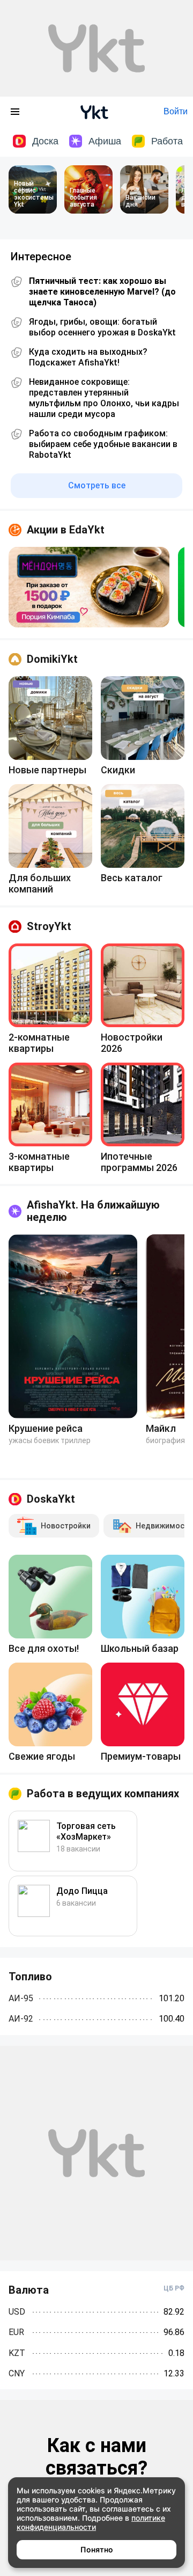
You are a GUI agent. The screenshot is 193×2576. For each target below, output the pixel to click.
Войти (176, 111)
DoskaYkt (51, 1499)
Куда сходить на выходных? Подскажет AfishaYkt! (88, 357)
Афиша (105, 141)
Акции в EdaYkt (66, 530)
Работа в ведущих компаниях (103, 1794)
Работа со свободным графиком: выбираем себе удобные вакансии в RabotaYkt (103, 444)
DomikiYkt (52, 659)
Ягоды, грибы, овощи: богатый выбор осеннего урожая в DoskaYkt (102, 327)
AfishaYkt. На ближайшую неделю (93, 1211)
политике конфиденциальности (91, 2522)
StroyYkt (49, 926)
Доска (45, 141)
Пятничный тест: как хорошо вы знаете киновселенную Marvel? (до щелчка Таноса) (102, 292)
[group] (89, 587)
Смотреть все (97, 485)
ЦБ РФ (174, 2288)
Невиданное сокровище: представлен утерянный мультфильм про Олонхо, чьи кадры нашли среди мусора (104, 398)
